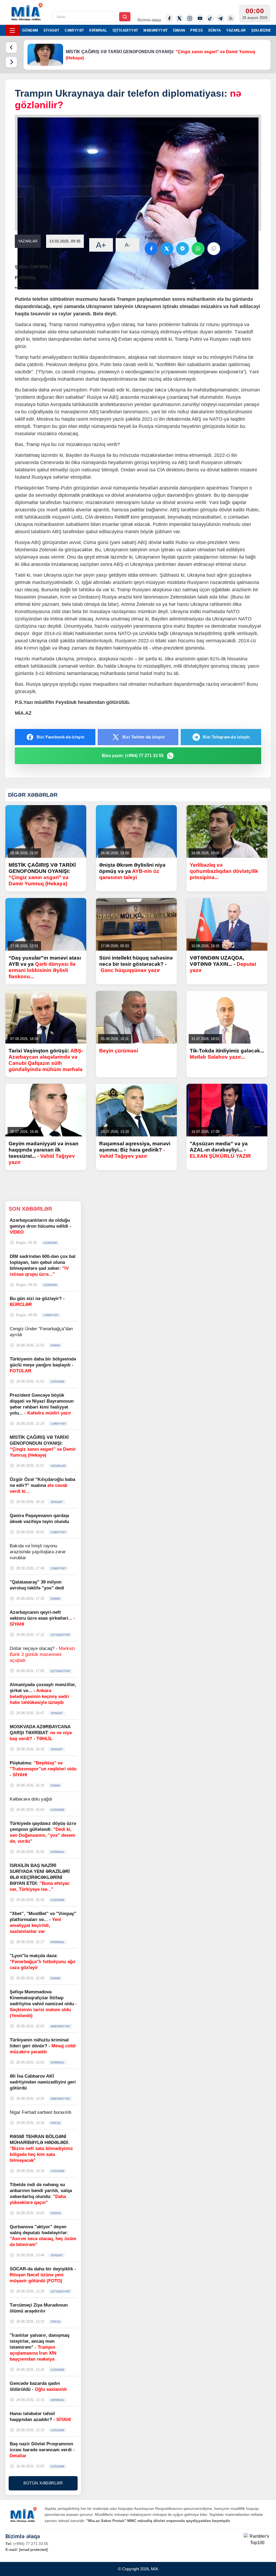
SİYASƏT (51, 30)
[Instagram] (190, 18)
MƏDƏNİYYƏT (156, 30)
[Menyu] (12, 30)
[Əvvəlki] (11, 48)
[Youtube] (200, 18)
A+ (101, 245)
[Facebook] (169, 18)
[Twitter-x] (180, 18)
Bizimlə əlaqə (149, 20)
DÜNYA (215, 30)
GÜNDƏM (30, 30)
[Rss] (231, 18)
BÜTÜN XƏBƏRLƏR (43, 2483)
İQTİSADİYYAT (125, 30)
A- (127, 245)
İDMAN (179, 30)
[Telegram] (220, 18)
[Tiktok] (210, 18)
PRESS (197, 30)
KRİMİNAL (98, 30)
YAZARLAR (236, 30)
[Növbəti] (11, 62)
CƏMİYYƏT (74, 30)
